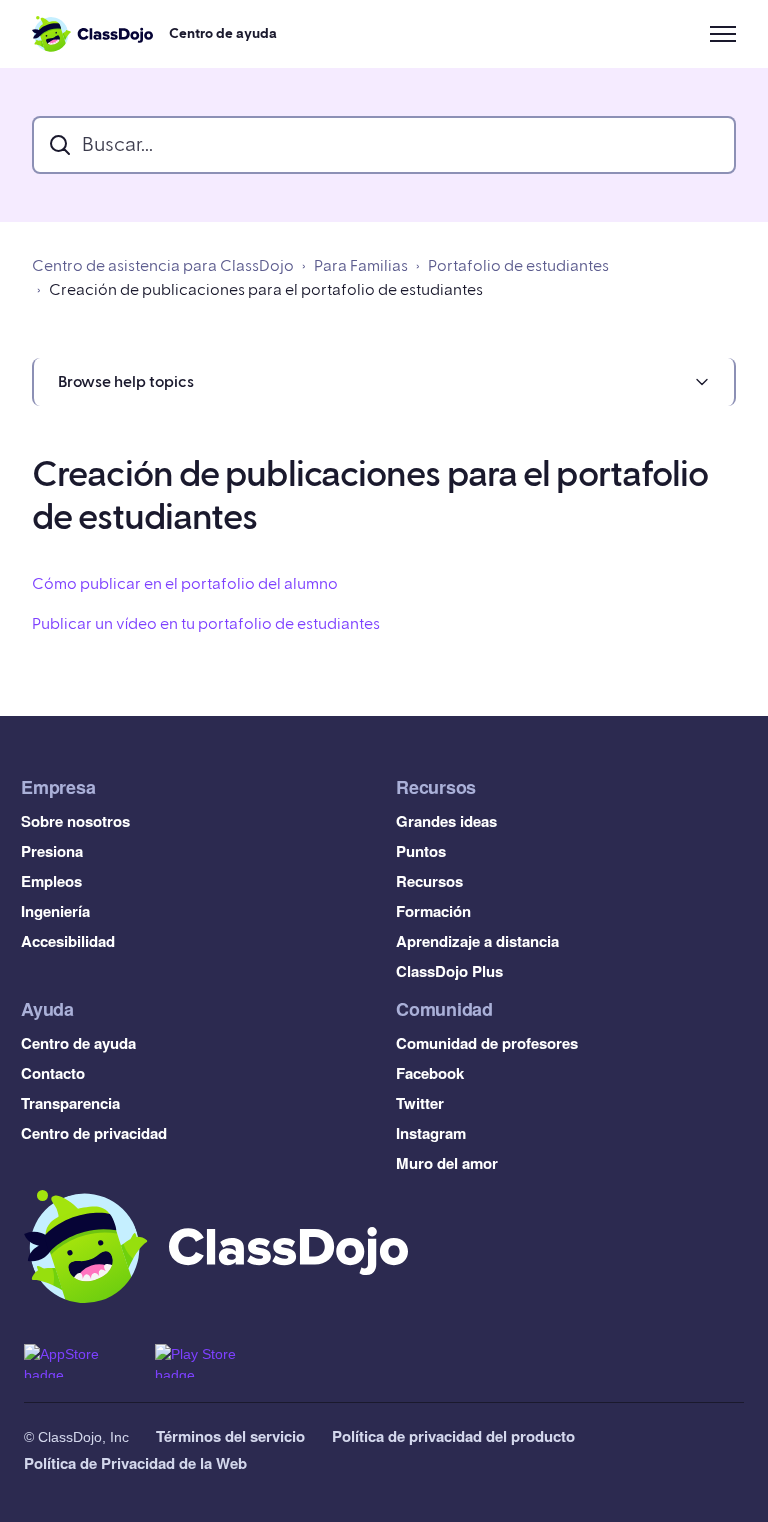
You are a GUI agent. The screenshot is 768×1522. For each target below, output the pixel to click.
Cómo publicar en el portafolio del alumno (185, 584)
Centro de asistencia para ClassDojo (163, 266)
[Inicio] (92, 34)
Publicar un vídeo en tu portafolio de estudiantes (206, 624)
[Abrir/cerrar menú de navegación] (723, 34)
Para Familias (361, 266)
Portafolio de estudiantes (518, 266)
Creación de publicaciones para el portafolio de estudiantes (266, 290)
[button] (384, 382)
